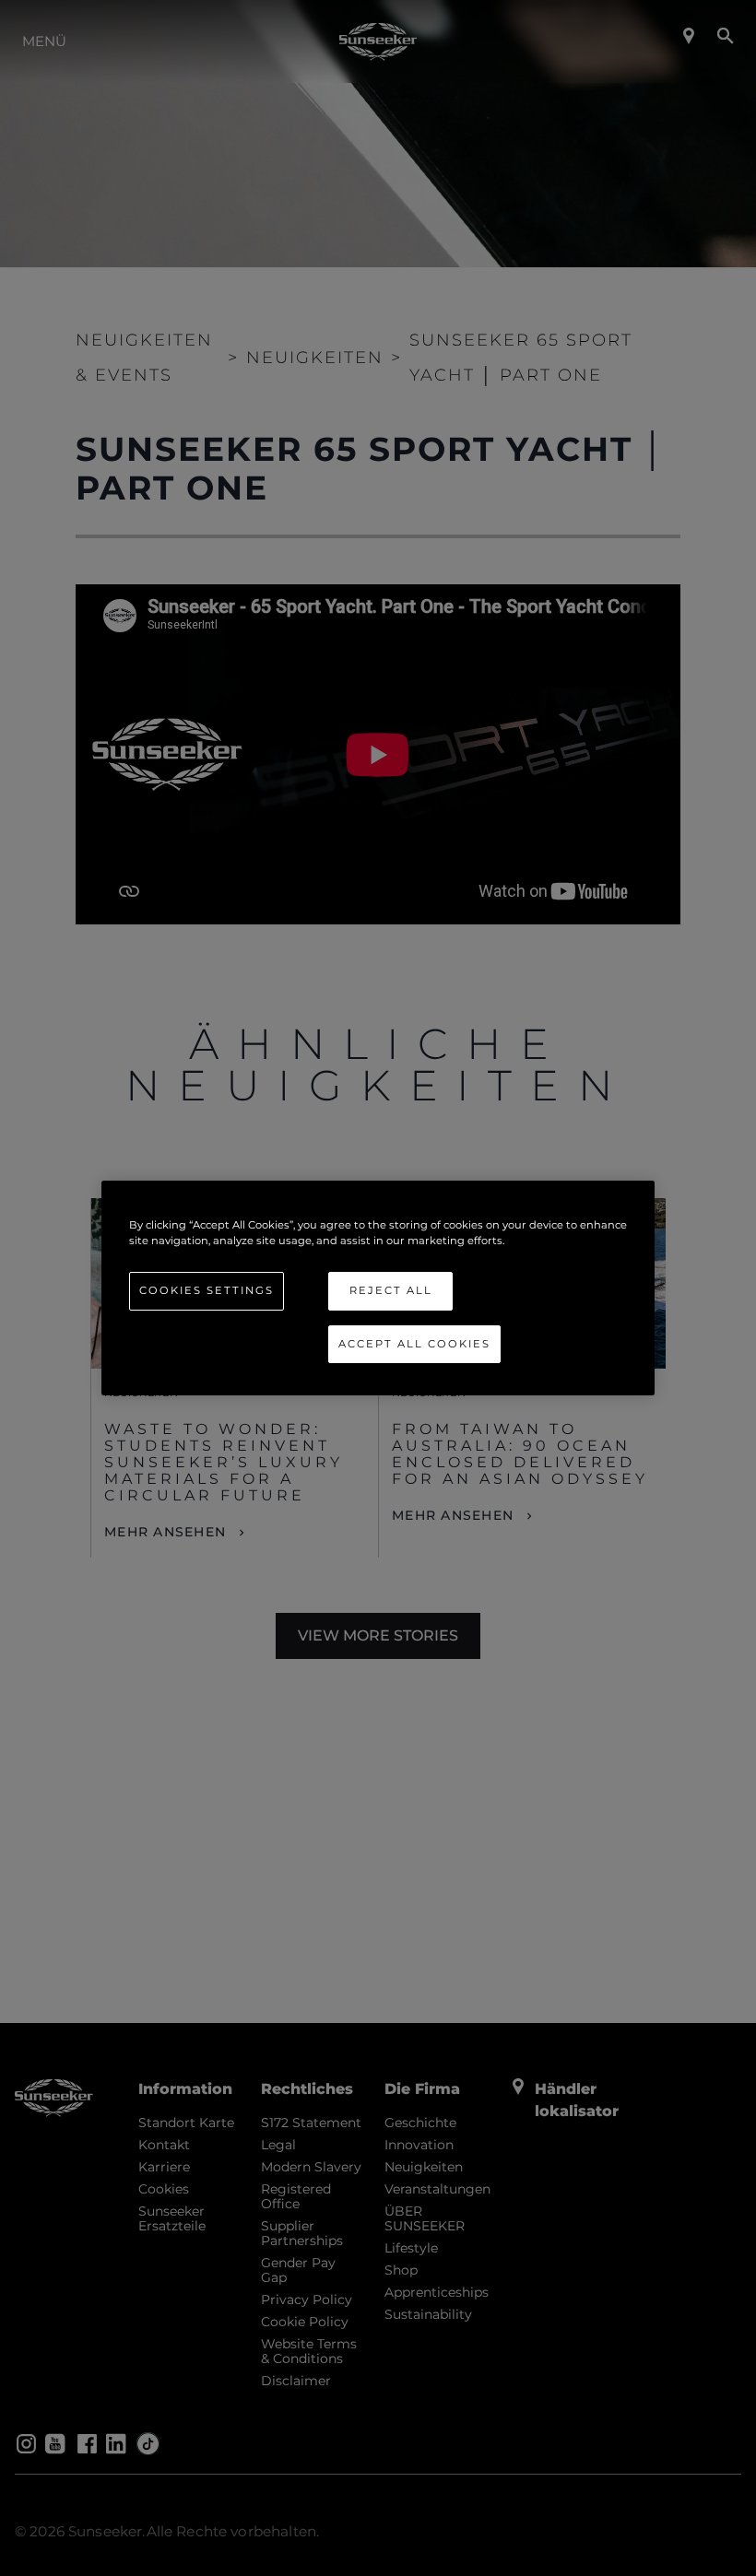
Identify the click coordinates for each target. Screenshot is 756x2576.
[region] (378, 1288)
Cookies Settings (207, 1290)
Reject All (391, 1290)
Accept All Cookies (414, 1344)
